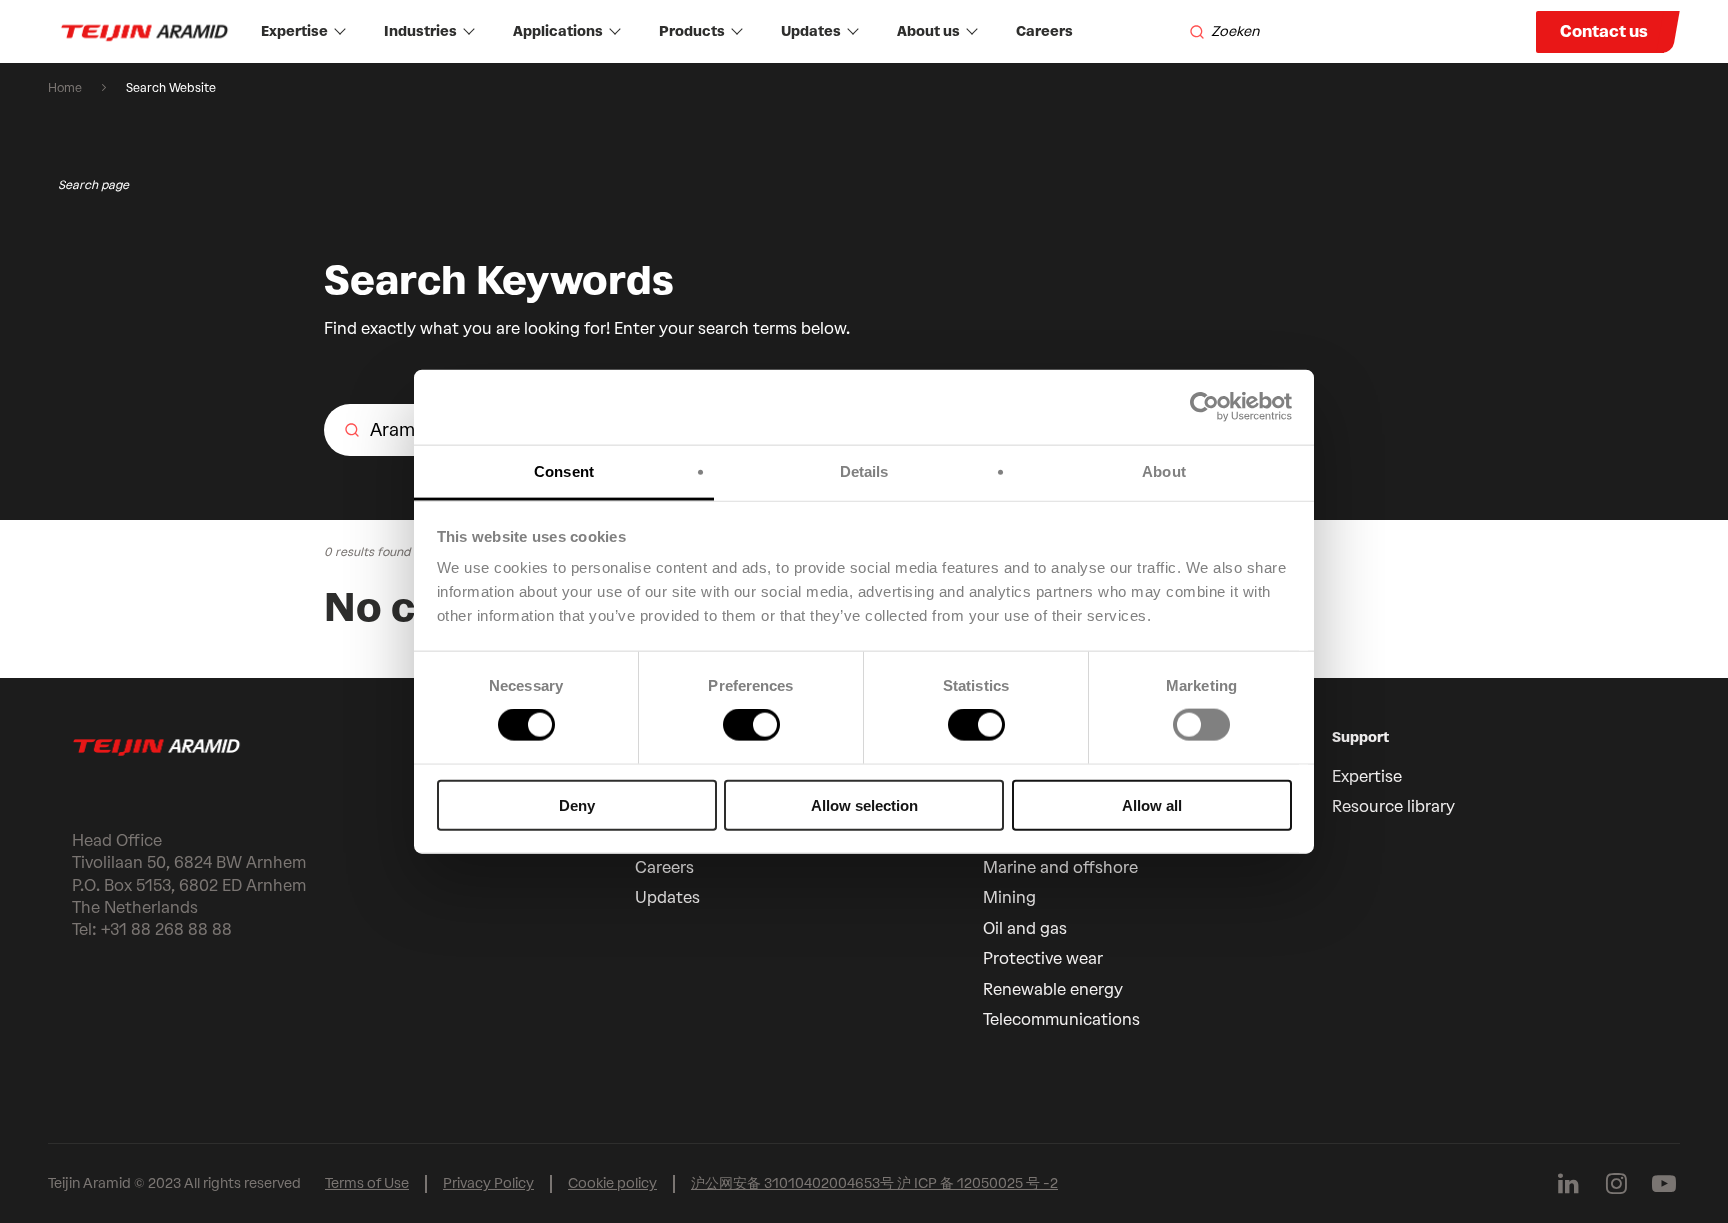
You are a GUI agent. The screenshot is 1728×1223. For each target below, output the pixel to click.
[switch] (751, 725)
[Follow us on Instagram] (1616, 1184)
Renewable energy (1053, 989)
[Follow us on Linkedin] (1568, 1184)
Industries (420, 31)
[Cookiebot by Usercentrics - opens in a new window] (1204, 407)
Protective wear (1043, 958)
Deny (577, 804)
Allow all (1152, 804)
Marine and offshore (1060, 867)
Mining (1009, 897)
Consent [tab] (564, 470)
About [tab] (1164, 470)
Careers (1044, 31)
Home (65, 88)
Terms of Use (367, 1183)
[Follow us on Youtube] (1664, 1184)
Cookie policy (612, 1183)
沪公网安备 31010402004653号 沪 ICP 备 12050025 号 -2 (874, 1183)
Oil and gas (1025, 928)
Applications (558, 31)
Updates (811, 31)
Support (1360, 737)
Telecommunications (1061, 1019)
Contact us (1604, 31)
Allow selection (864, 804)
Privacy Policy (488, 1183)
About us (928, 31)
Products (692, 31)
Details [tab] (864, 470)
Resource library (1393, 806)
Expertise (294, 31)
